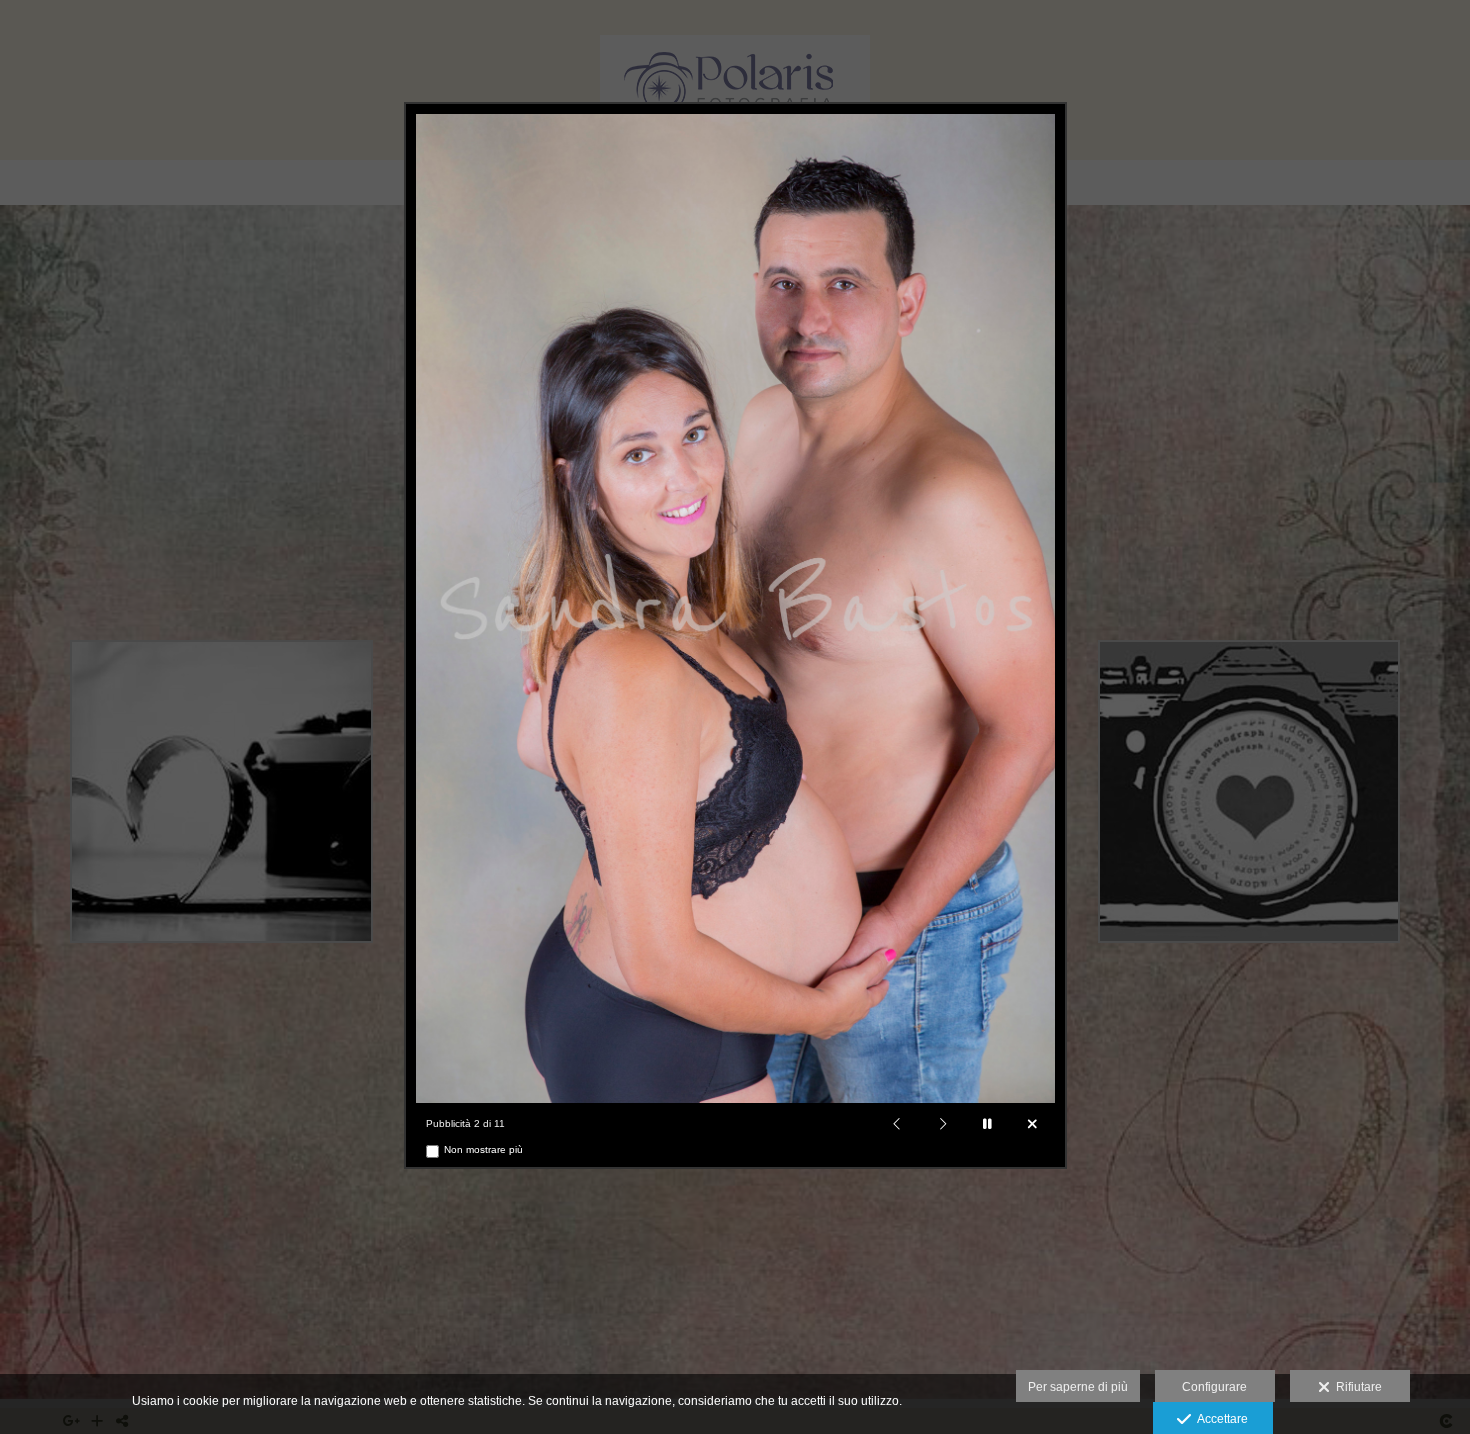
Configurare (1214, 1387)
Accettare (1219, 1419)
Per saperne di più (1078, 1387)
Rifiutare (1356, 1387)
